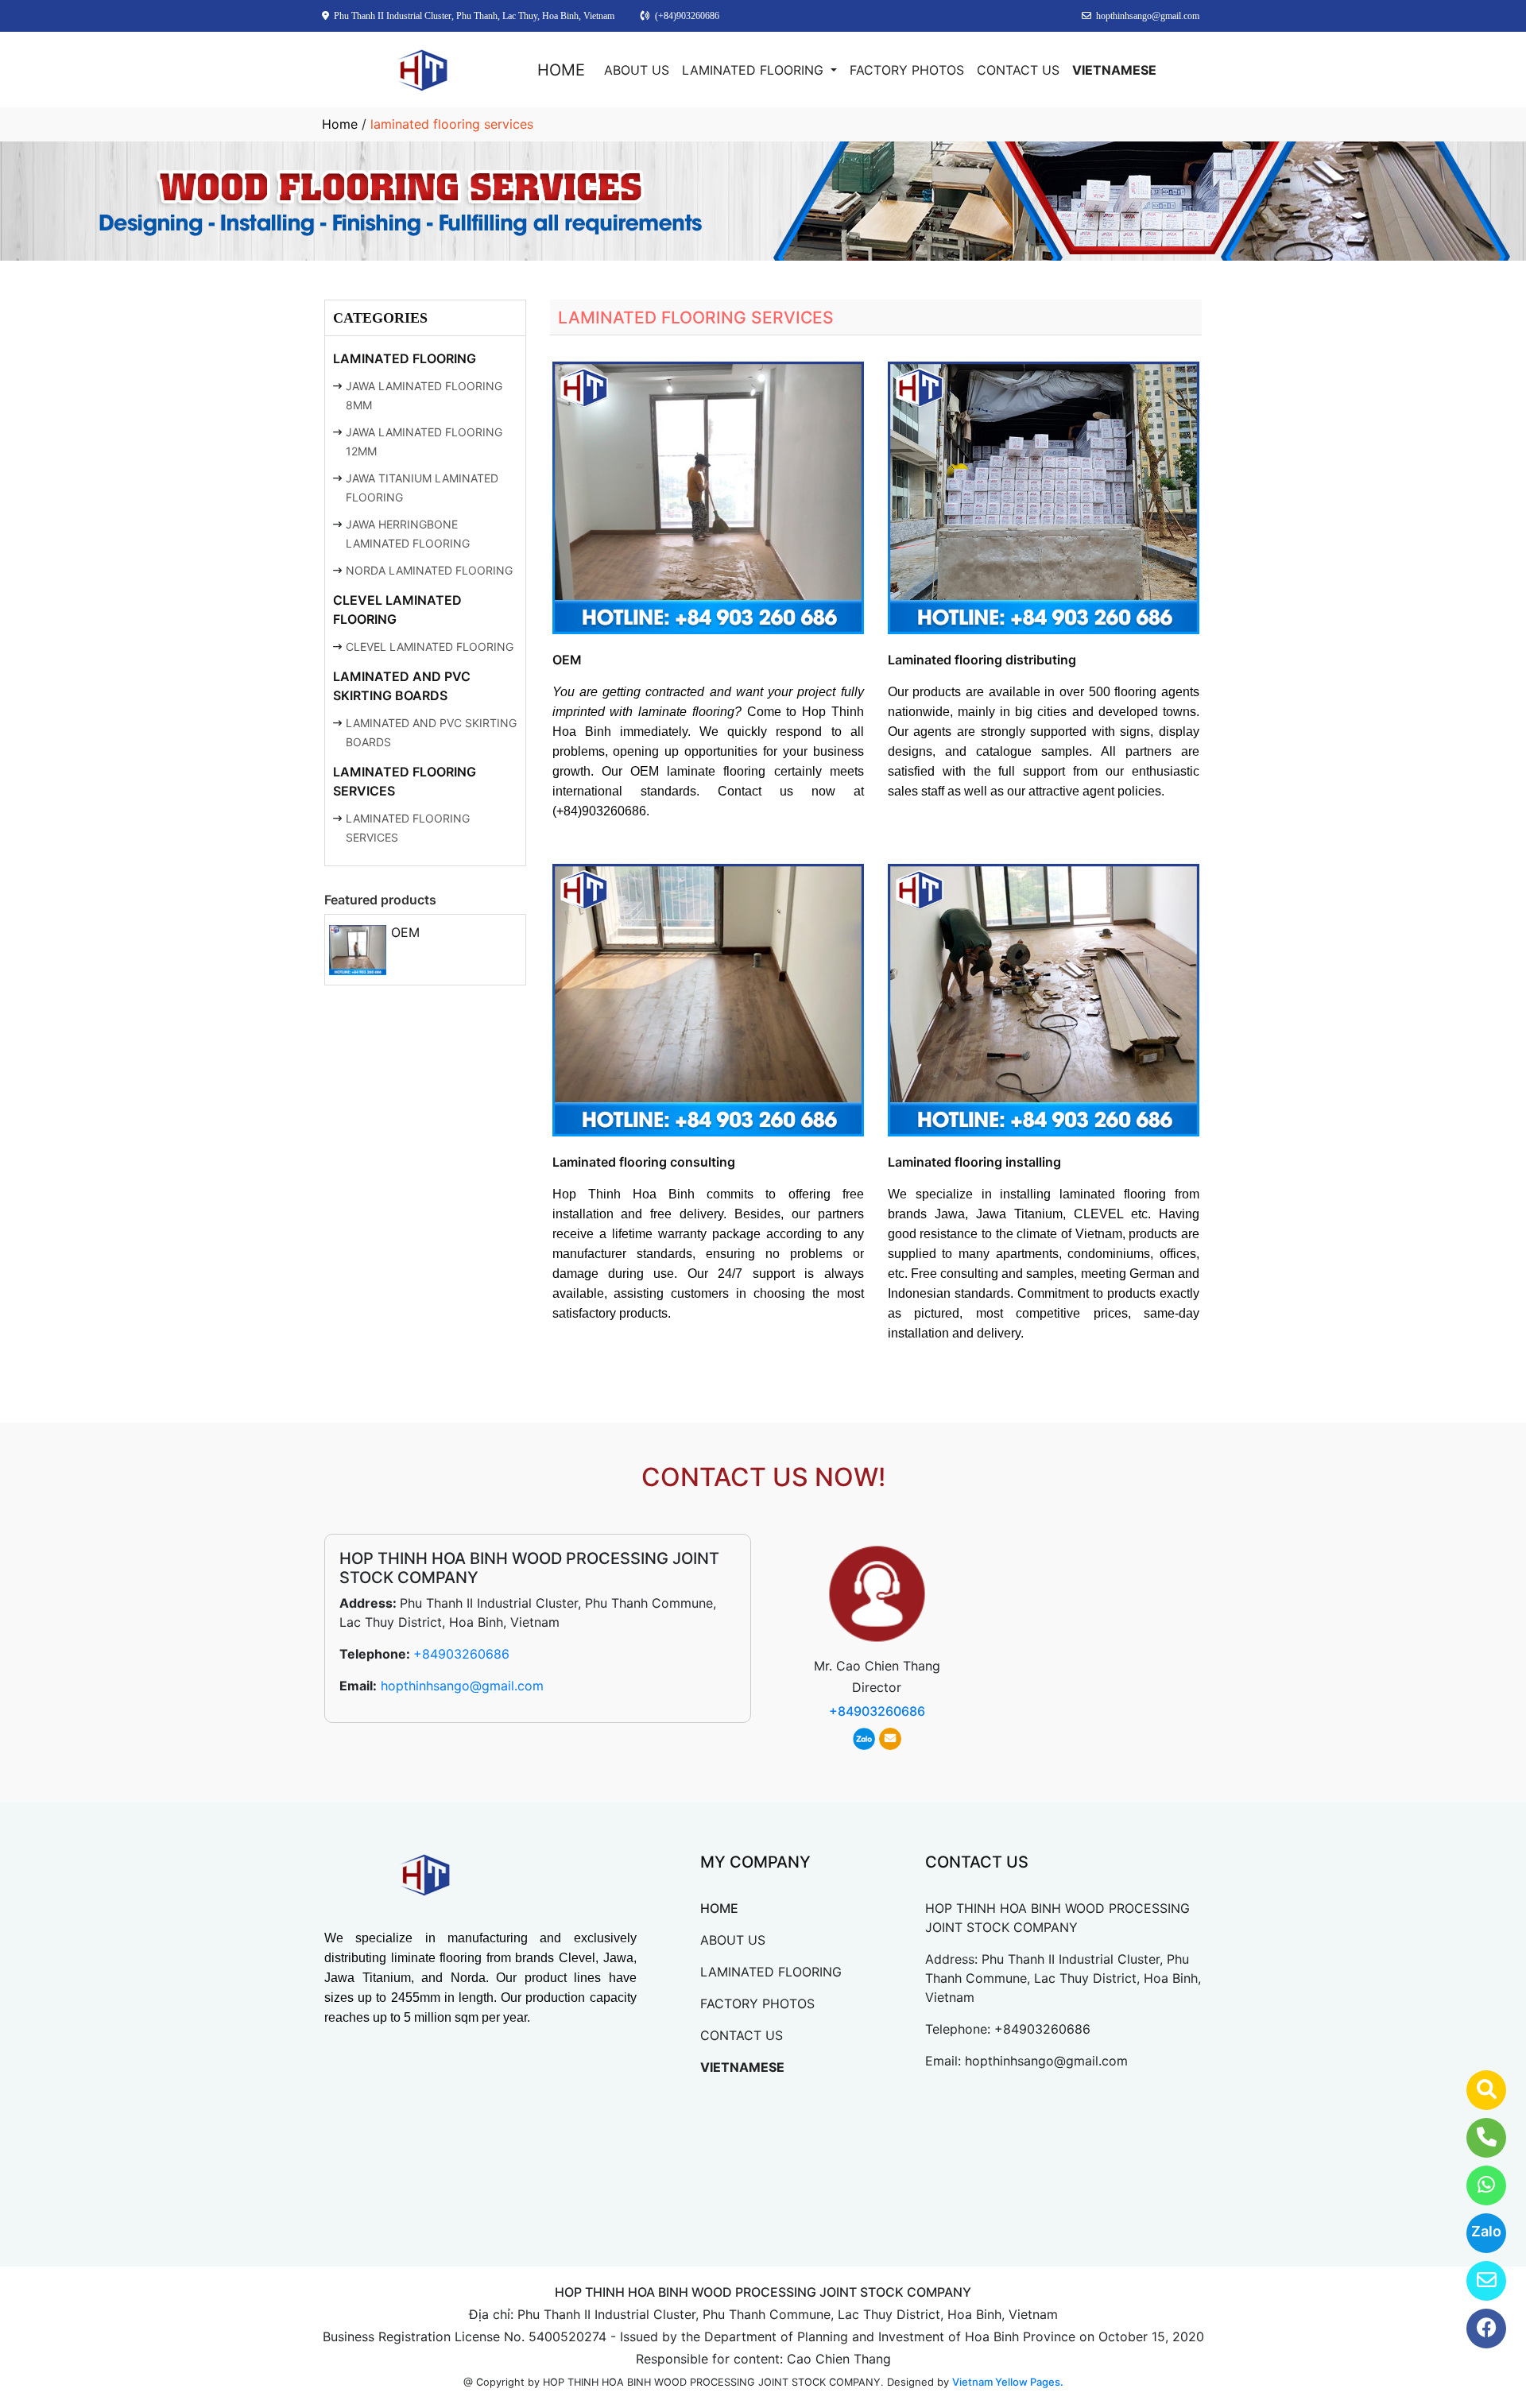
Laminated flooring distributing (982, 660)
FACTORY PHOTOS (907, 70)
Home (340, 124)
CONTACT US (1018, 70)
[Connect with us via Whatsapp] (1476, 2185)
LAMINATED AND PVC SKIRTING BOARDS (402, 686)
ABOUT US (637, 70)
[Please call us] (1476, 2138)
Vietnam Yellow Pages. (1008, 2382)
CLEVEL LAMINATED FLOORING (397, 610)
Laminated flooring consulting (644, 1162)
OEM (405, 932)
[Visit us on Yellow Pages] (1476, 2090)
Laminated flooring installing (974, 1162)
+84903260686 (461, 1654)
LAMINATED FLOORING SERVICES (405, 781)
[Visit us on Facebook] (1476, 2329)
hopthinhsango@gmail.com (462, 1686)
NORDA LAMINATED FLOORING (429, 570)
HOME (561, 70)
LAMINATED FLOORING (755, 70)
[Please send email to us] (1476, 2281)
